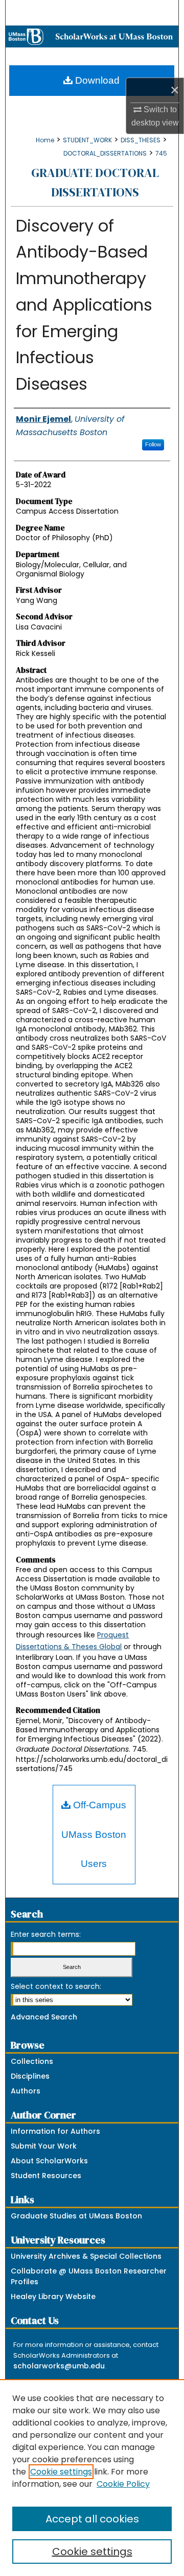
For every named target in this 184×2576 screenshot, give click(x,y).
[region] (92, 2478)
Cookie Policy (123, 2484)
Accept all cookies (92, 2519)
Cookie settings (61, 2472)
